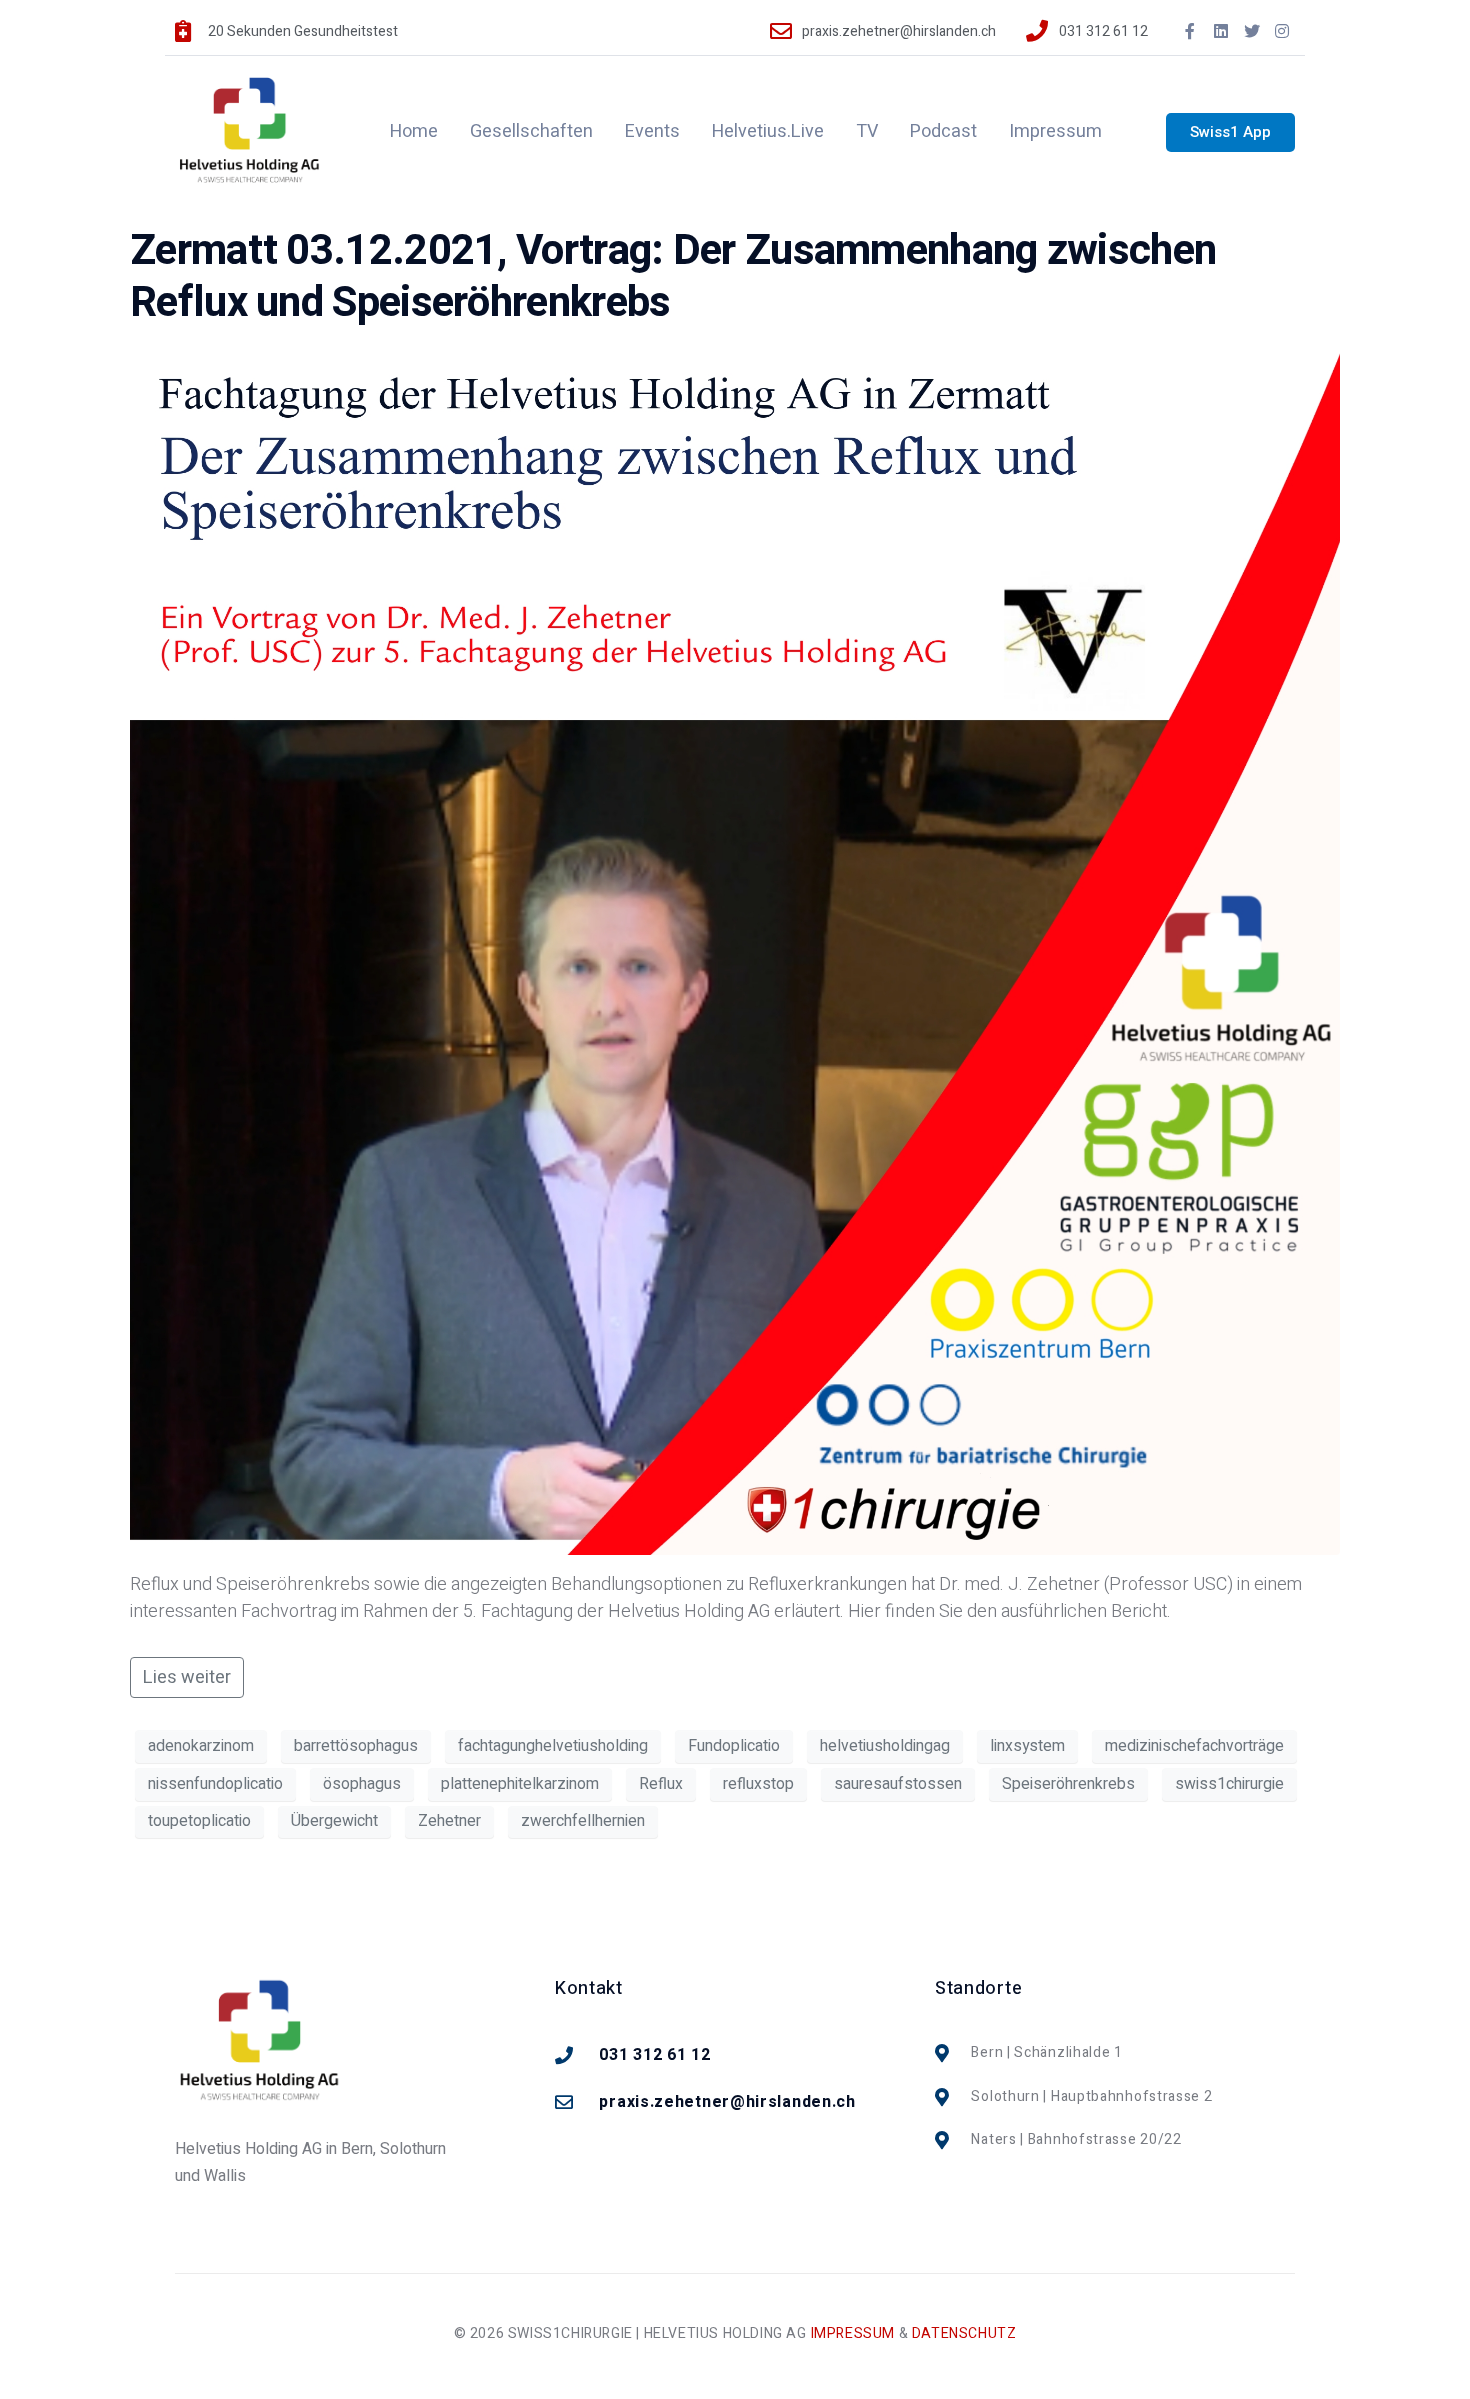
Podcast (943, 131)
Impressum (1055, 131)
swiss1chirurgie (1229, 1784)
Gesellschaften (531, 131)
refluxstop (758, 1784)
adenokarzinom (201, 1746)
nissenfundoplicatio (215, 1784)
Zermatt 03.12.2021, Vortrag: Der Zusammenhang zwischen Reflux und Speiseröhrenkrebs (673, 277)
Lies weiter (187, 1677)
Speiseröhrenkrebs (1068, 1784)
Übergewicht (334, 1821)
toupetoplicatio (199, 1821)
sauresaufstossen (898, 1784)
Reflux (661, 1784)
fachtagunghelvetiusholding (553, 1746)
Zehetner (449, 1821)
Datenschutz (964, 2333)
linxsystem (1027, 1746)
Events (652, 131)
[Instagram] (1282, 31)
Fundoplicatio (734, 1746)
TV (867, 131)
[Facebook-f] (1191, 31)
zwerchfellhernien (583, 1821)
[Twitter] (1252, 31)
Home (414, 131)
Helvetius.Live (768, 131)
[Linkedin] (1221, 31)
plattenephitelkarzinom (520, 1784)
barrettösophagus (356, 1746)
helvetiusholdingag (885, 1746)
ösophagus (362, 1784)
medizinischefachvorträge (1194, 1746)
